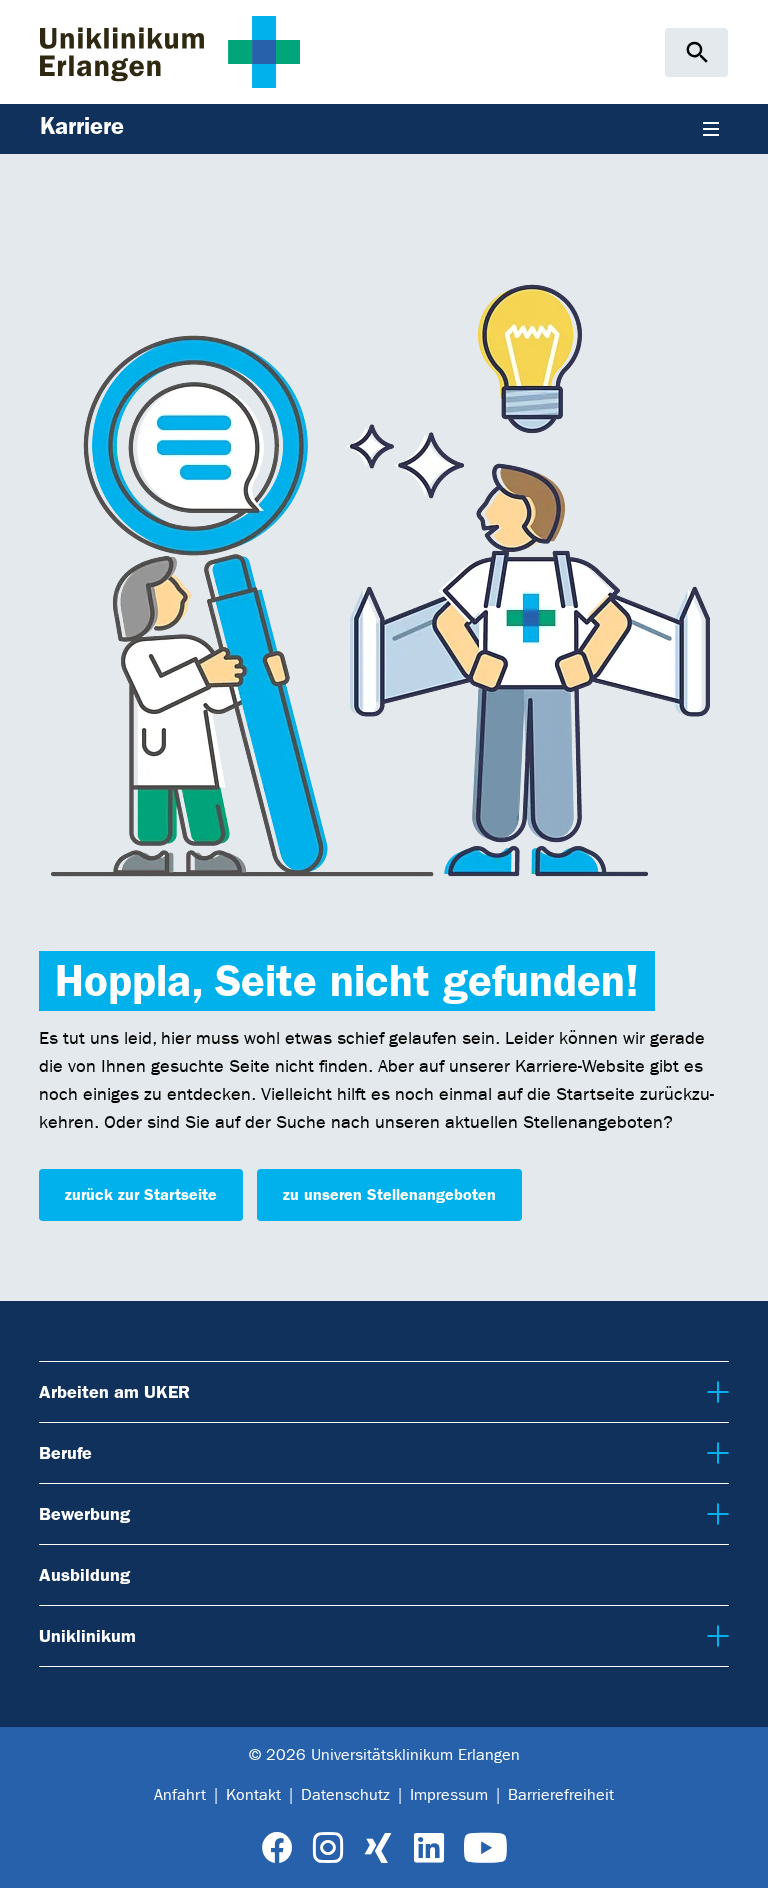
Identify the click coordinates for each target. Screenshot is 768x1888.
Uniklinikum (84, 1635)
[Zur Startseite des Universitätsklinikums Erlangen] (170, 51)
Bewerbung (83, 1513)
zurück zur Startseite (141, 1194)
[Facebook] (277, 1848)
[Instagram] (328, 1848)
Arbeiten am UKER (111, 1391)
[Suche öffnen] (696, 52)
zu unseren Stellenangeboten (389, 1194)
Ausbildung (84, 1575)
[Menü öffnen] (711, 129)
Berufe (65, 1452)
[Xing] (378, 1848)
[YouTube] (485, 1848)
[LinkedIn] (428, 1848)
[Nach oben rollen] (737, 1856)
